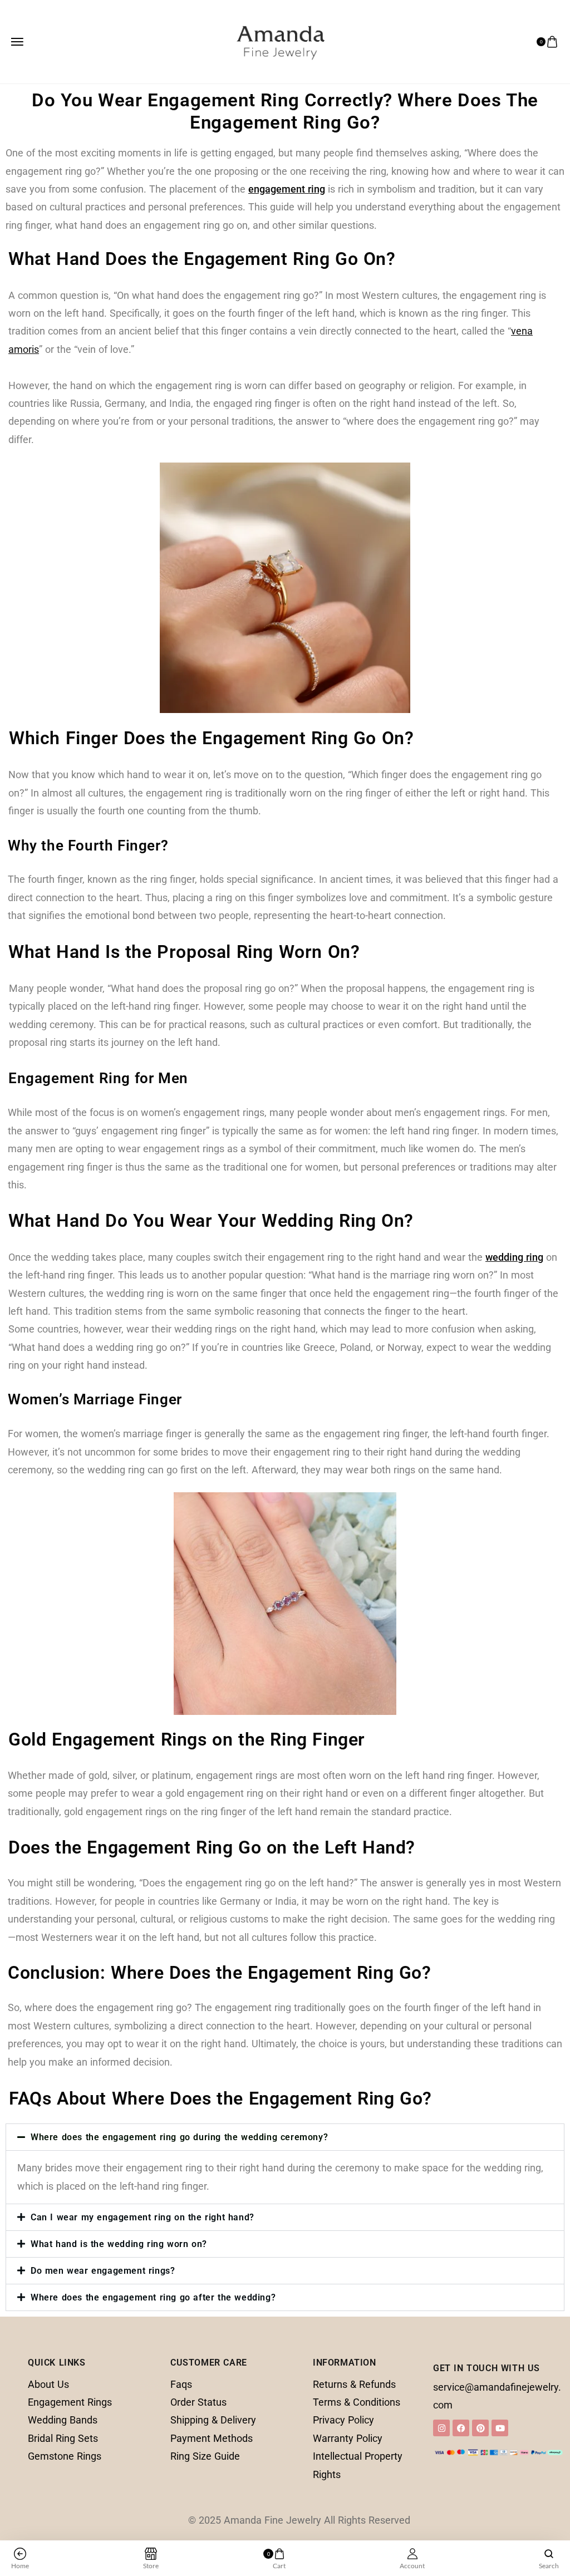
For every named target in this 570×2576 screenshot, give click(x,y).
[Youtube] (500, 2428)
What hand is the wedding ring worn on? (119, 2244)
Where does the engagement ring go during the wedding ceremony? (179, 2137)
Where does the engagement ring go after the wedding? (153, 2297)
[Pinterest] (480, 2428)
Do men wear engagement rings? (103, 2271)
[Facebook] (461, 2428)
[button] (285, 2137)
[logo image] (281, 41)
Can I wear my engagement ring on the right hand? (142, 2217)
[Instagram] (441, 2428)
